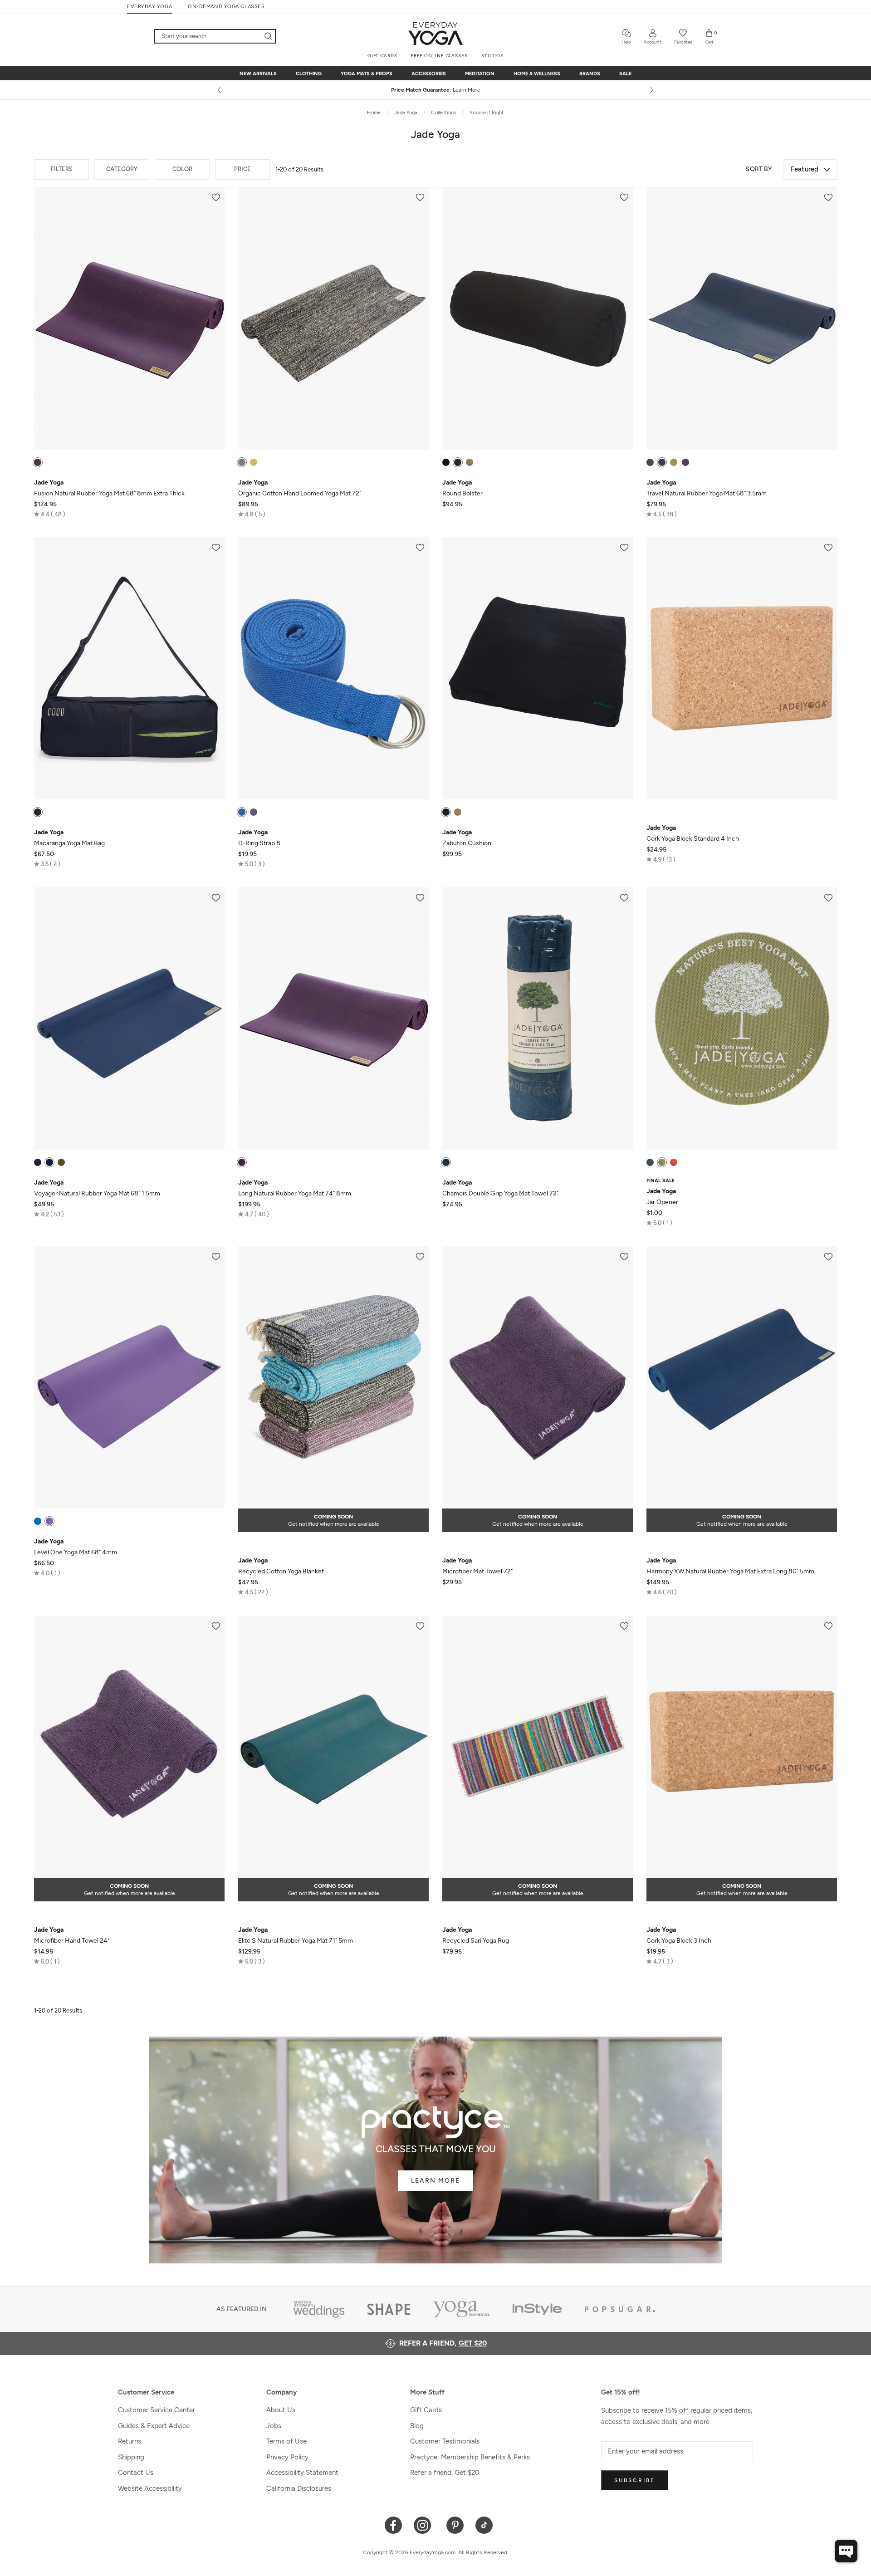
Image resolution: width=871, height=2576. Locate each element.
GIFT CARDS (382, 56)
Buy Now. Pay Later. (453, 90)
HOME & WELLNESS (537, 74)
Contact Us (136, 2473)
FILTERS (62, 169)
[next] (651, 90)
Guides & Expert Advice (154, 2426)
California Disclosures (299, 2488)
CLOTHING (309, 74)
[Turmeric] (254, 462)
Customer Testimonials (445, 2441)
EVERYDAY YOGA (149, 7)
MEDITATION (480, 74)
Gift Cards (426, 2410)
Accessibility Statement (302, 2473)
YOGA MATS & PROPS (367, 74)
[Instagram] (424, 2525)
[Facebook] (394, 2525)
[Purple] (38, 462)
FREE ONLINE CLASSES (439, 56)
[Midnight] (49, 1162)
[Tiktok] (484, 2525)
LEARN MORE (435, 2181)
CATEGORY (122, 169)
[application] (846, 2551)
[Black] (458, 462)
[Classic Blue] (38, 1521)
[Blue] (242, 812)
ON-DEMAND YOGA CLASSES (226, 7)
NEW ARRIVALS (258, 74)
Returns (130, 2441)
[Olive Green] (674, 462)
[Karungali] (242, 462)
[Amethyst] (446, 462)
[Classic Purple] (49, 1521)
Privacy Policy (287, 2457)
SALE (625, 74)
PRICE (242, 169)
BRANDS (590, 74)
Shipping (131, 2457)
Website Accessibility (150, 2488)
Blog (417, 2426)
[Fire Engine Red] (674, 1162)
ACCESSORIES (429, 74)
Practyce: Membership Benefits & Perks (470, 2457)
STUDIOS (492, 56)
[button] (50, 514)
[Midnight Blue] (662, 462)
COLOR (182, 169)
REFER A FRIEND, (443, 2343)
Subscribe (635, 2480)
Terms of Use (286, 2441)
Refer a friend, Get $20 (445, 2473)
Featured (805, 169)
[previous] (220, 90)
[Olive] (662, 1162)
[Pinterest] (455, 2525)
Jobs (274, 2426)
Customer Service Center (157, 2410)
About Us (281, 2410)
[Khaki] (470, 462)
